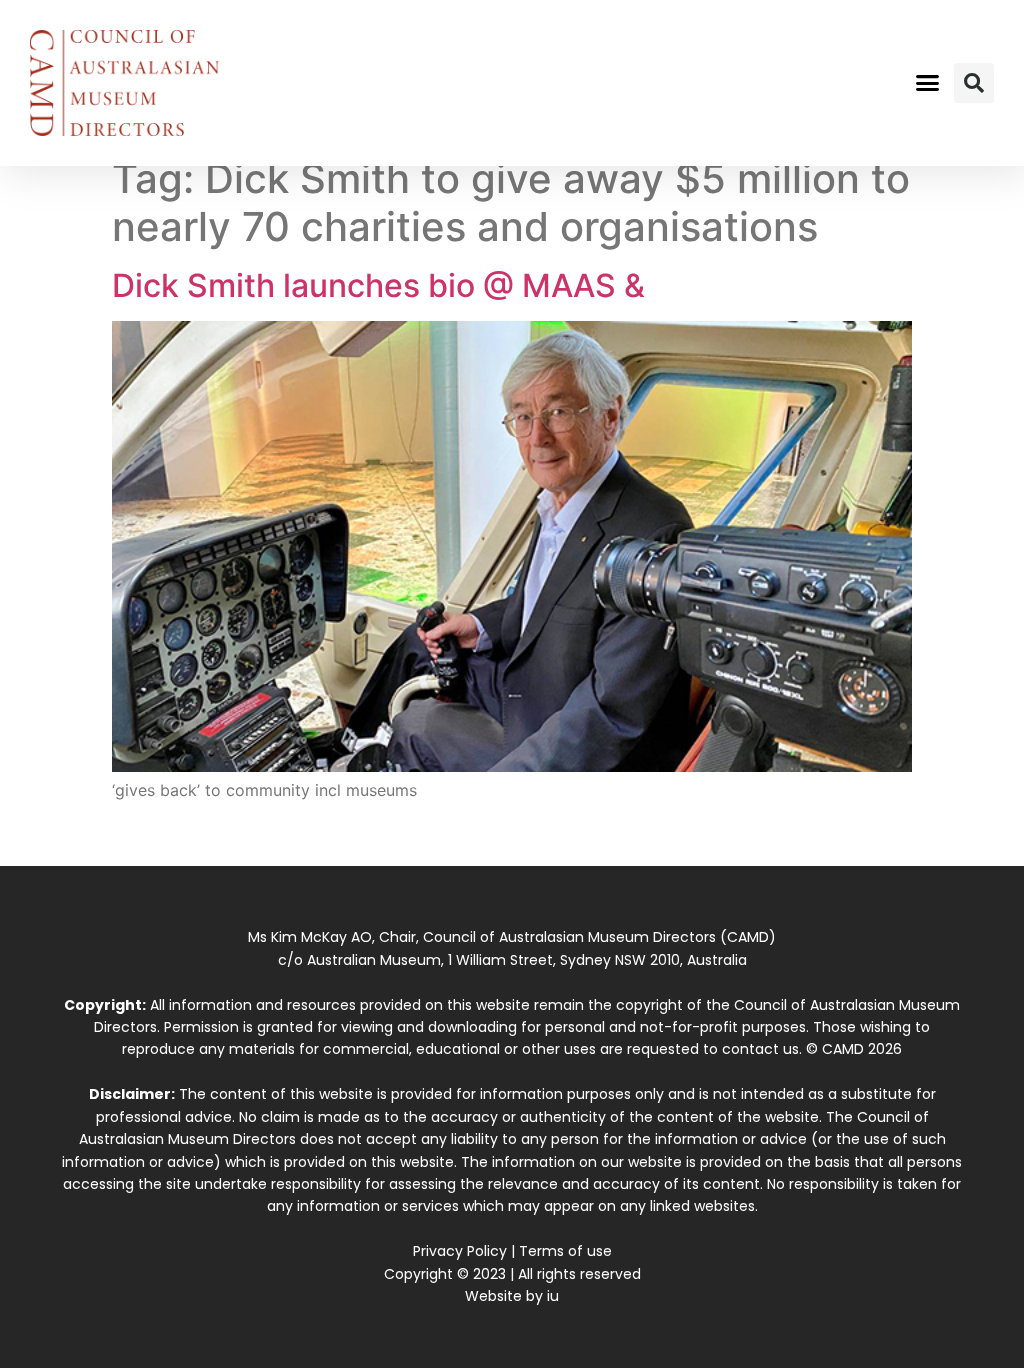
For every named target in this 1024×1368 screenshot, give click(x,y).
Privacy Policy (460, 1251)
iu (553, 1296)
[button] (927, 83)
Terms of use (565, 1251)
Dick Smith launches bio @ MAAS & (378, 285)
